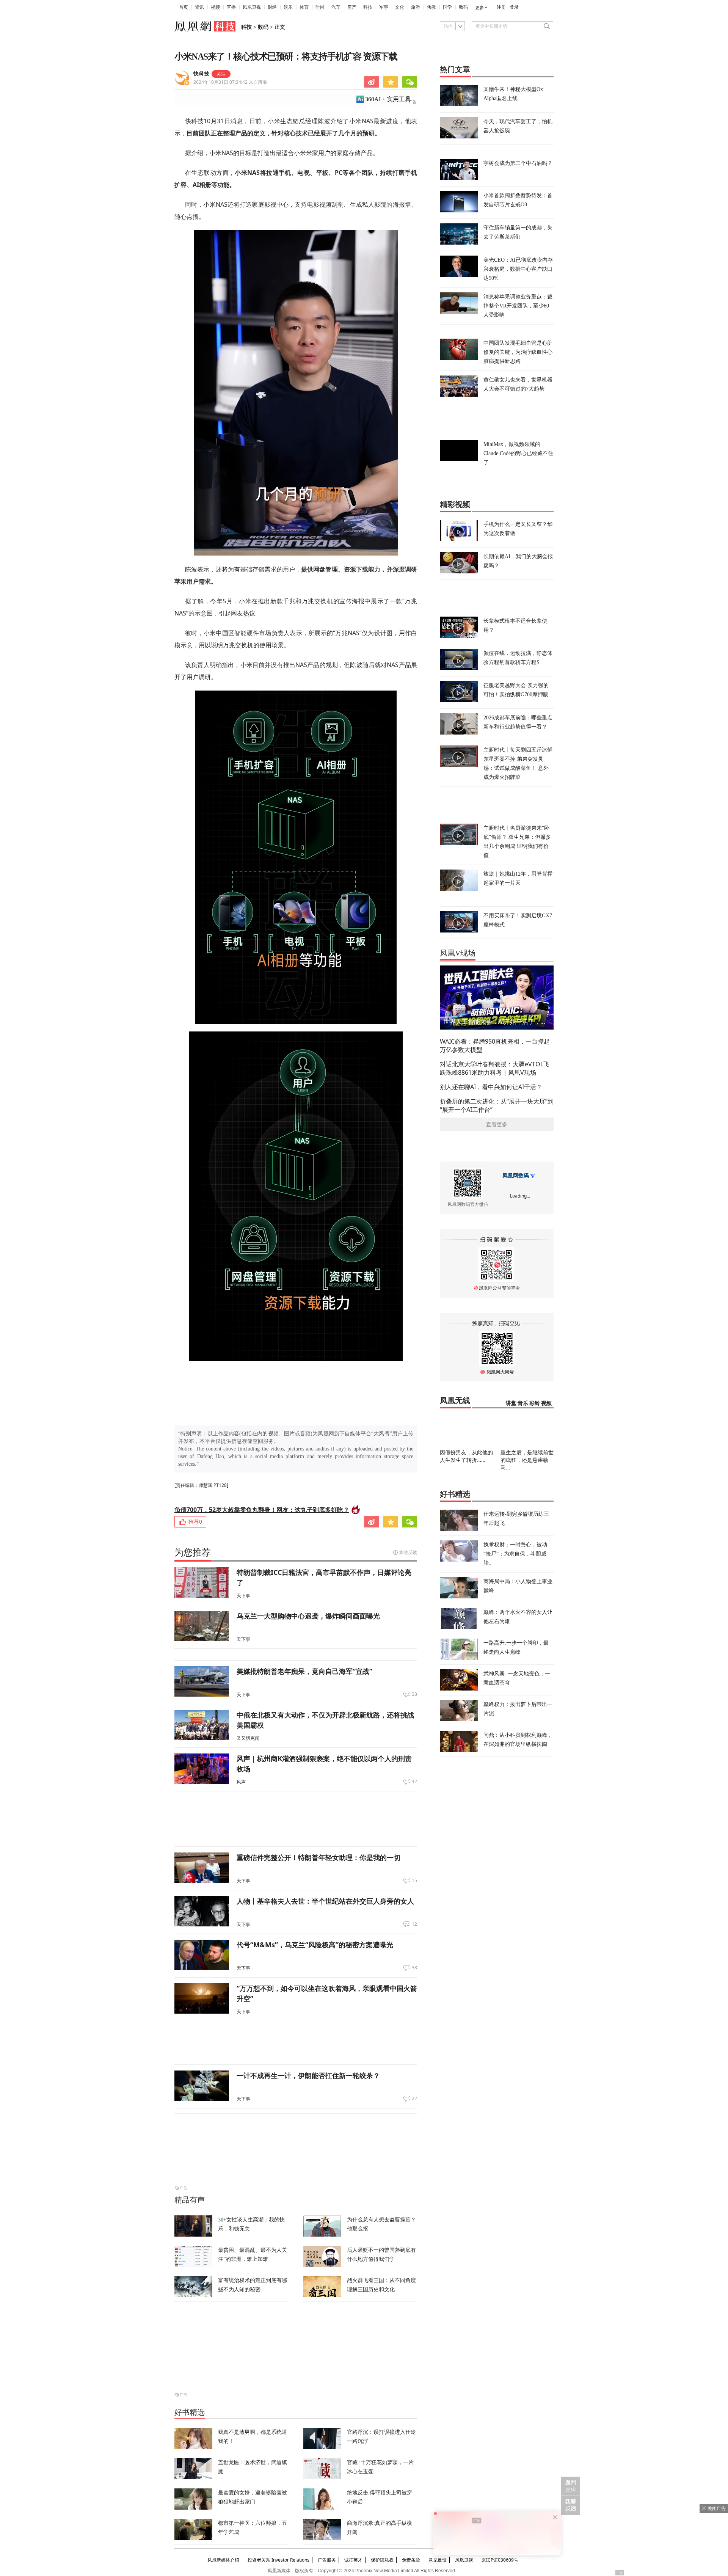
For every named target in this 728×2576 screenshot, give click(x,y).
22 (414, 2099)
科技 (368, 7)
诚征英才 (353, 2560)
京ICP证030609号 (500, 2560)
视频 (215, 7)
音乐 (523, 1403)
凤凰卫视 (252, 7)
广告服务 (327, 2560)
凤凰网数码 (516, 1176)
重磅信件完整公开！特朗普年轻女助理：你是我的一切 (318, 1857)
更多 (480, 8)
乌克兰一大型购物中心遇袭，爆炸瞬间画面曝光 (308, 1616)
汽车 (336, 7)
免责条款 (411, 2560)
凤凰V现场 (458, 953)
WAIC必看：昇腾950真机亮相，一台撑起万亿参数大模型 (495, 1045)
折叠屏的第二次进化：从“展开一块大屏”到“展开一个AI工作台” (497, 1105)
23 (414, 1694)
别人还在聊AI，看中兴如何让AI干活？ (491, 1087)
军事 (384, 7)
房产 (352, 7)
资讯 (199, 7)
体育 (304, 7)
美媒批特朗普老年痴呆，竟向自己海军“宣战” (304, 1671)
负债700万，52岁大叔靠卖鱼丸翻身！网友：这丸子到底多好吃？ (262, 1510)
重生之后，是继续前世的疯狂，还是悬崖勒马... (527, 1460)
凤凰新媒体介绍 (223, 2560)
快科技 (201, 74)
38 (414, 1968)
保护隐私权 (382, 2560)
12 (414, 1924)
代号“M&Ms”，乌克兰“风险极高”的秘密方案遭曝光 (315, 1945)
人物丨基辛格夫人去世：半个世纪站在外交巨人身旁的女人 (325, 1901)
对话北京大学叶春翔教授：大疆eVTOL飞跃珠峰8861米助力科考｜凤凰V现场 (495, 1068)
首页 (184, 7)
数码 (463, 7)
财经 (272, 7)
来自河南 (230, 82)
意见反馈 (438, 2560)
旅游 (416, 7)
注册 (501, 7)
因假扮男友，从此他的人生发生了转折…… (466, 1456)
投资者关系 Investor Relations (278, 2560)
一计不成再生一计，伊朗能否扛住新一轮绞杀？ (308, 2075)
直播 (231, 7)
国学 (447, 7)
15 (414, 1881)
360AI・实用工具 (388, 99)
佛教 (431, 7)
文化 (400, 7)
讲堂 (511, 1403)
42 (414, 1782)
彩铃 (535, 1403)
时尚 (320, 7)
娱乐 (288, 7)
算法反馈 (408, 1552)
